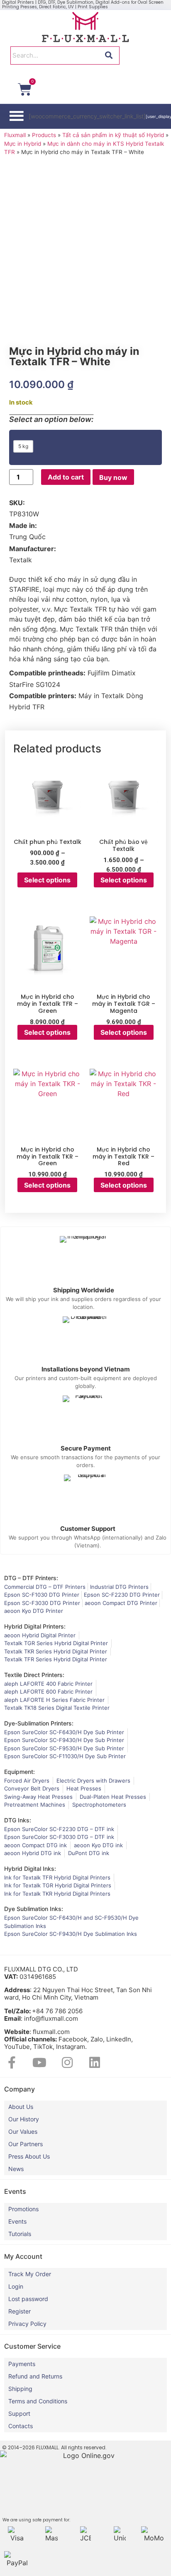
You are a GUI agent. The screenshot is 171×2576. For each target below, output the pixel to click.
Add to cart (66, 477)
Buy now (113, 477)
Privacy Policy (27, 2324)
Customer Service (32, 2346)
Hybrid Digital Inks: (30, 1869)
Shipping (20, 2389)
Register (20, 2311)
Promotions (23, 2209)
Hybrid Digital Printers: (35, 1626)
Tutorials (20, 2234)
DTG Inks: (18, 1820)
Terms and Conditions (38, 2401)
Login (16, 2286)
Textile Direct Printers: (34, 1675)
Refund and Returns (35, 2376)
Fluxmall (15, 135)
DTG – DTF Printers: (31, 1578)
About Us (21, 2107)
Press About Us (29, 2156)
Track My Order (30, 2274)
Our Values (23, 2131)
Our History (24, 2119)
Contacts (21, 2426)
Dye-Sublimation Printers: (39, 1723)
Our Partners (26, 2144)
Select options (47, 880)
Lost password (28, 2299)
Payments (22, 2364)
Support (19, 2413)
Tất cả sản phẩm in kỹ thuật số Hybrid (113, 135)
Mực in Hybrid (23, 144)
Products (44, 135)
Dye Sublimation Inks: (34, 1909)
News (16, 2169)
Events (17, 2221)
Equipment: (20, 1772)
